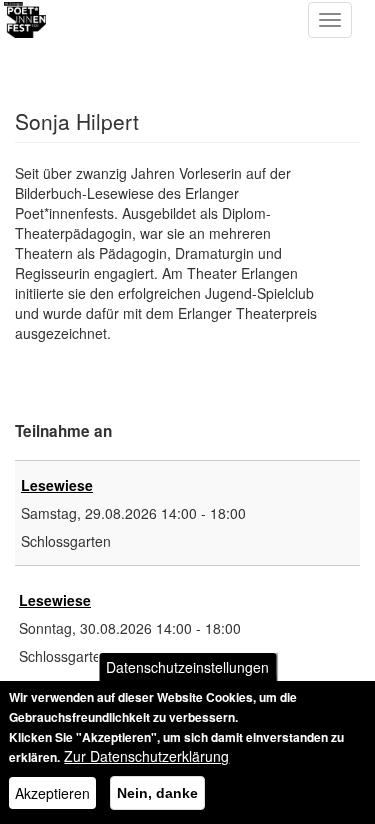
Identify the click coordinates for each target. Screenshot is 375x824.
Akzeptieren (52, 793)
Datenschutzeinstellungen (187, 667)
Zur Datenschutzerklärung (146, 756)
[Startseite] (95, 20)
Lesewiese (57, 485)
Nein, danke (157, 793)
